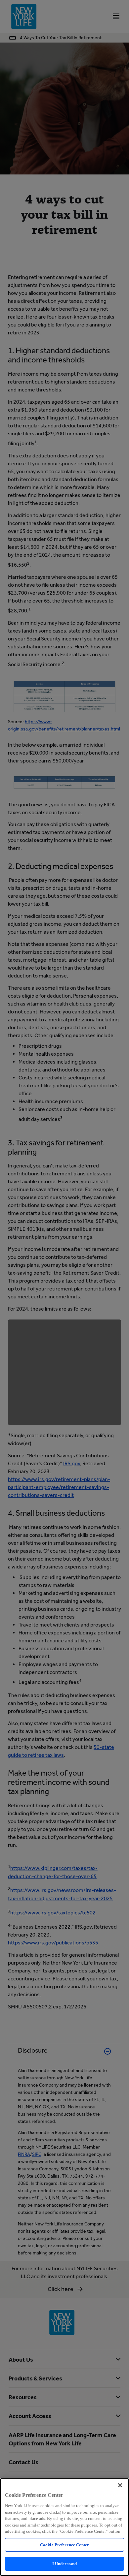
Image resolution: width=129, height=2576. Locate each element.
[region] (64, 2527)
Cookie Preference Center (64, 2545)
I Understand (65, 2564)
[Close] (120, 2485)
